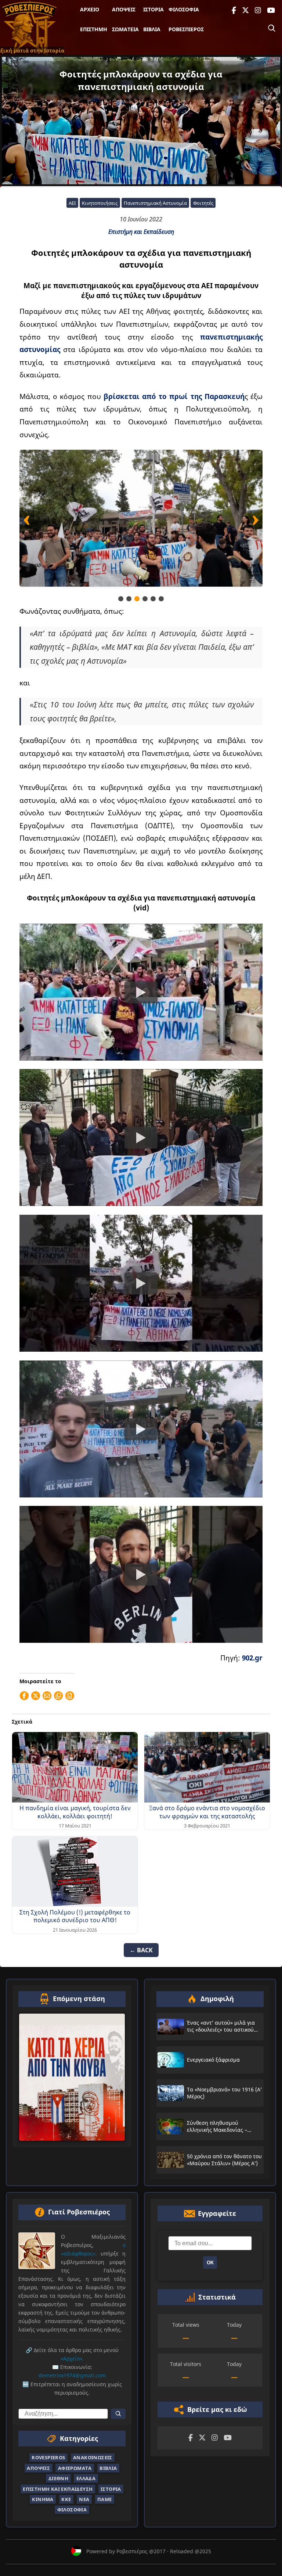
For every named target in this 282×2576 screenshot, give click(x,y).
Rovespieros (48, 2457)
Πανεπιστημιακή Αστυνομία (155, 203)
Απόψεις (124, 9)
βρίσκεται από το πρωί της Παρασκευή (174, 396)
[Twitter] (245, 10)
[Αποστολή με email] (47, 1696)
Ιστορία (153, 9)
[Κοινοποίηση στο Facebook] (24, 1696)
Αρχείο (90, 9)
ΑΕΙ (72, 203)
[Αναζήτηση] (272, 28)
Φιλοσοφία (184, 9)
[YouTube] (271, 10)
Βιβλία (152, 29)
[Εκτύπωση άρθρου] (70, 1696)
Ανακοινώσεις (93, 2457)
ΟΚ (210, 2263)
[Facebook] (234, 10)
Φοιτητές (203, 203)
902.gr (252, 1658)
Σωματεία (125, 29)
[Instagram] (258, 10)
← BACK (141, 1950)
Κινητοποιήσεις (100, 203)
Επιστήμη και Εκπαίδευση (141, 232)
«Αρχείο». (72, 2358)
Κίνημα (43, 2499)
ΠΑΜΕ (105, 2499)
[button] (121, 599)
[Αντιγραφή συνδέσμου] (58, 1696)
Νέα (84, 2499)
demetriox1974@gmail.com (72, 2375)
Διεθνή (58, 2478)
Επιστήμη (94, 29)
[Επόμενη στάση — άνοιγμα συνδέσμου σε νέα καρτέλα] (72, 2077)
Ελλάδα (86, 2478)
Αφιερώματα (75, 2468)
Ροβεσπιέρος (186, 29)
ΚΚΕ (66, 2499)
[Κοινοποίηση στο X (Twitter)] (36, 1696)
